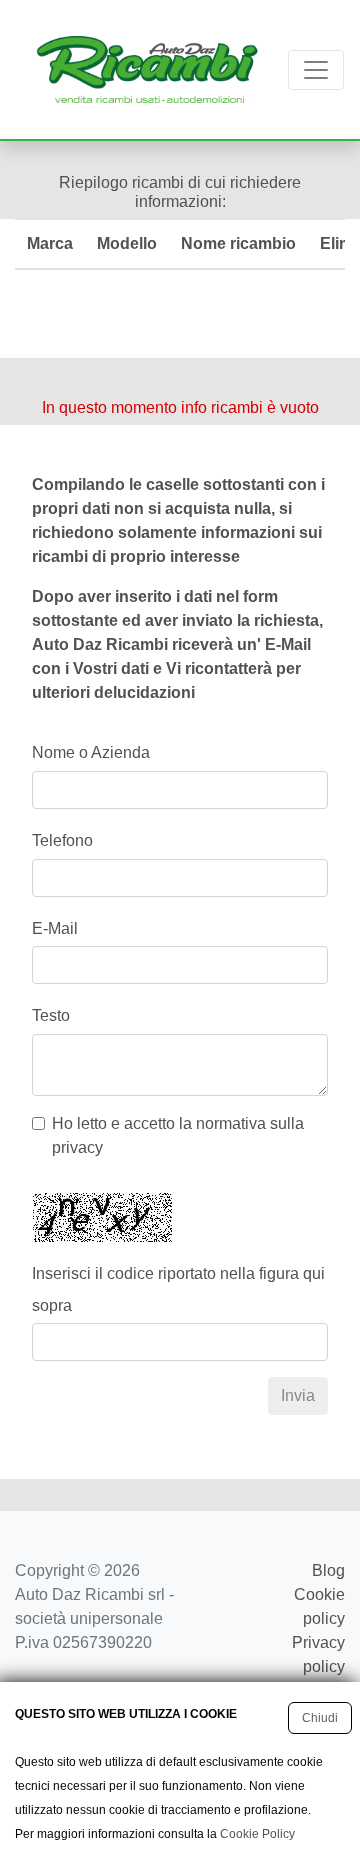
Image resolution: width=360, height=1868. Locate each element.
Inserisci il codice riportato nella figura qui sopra (178, 1289)
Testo (51, 1015)
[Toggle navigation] (316, 70)
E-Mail (55, 928)
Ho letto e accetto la (178, 1135)
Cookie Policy (257, 1834)
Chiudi (320, 1718)
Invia (298, 1395)
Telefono (62, 840)
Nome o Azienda (91, 752)
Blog (328, 1570)
